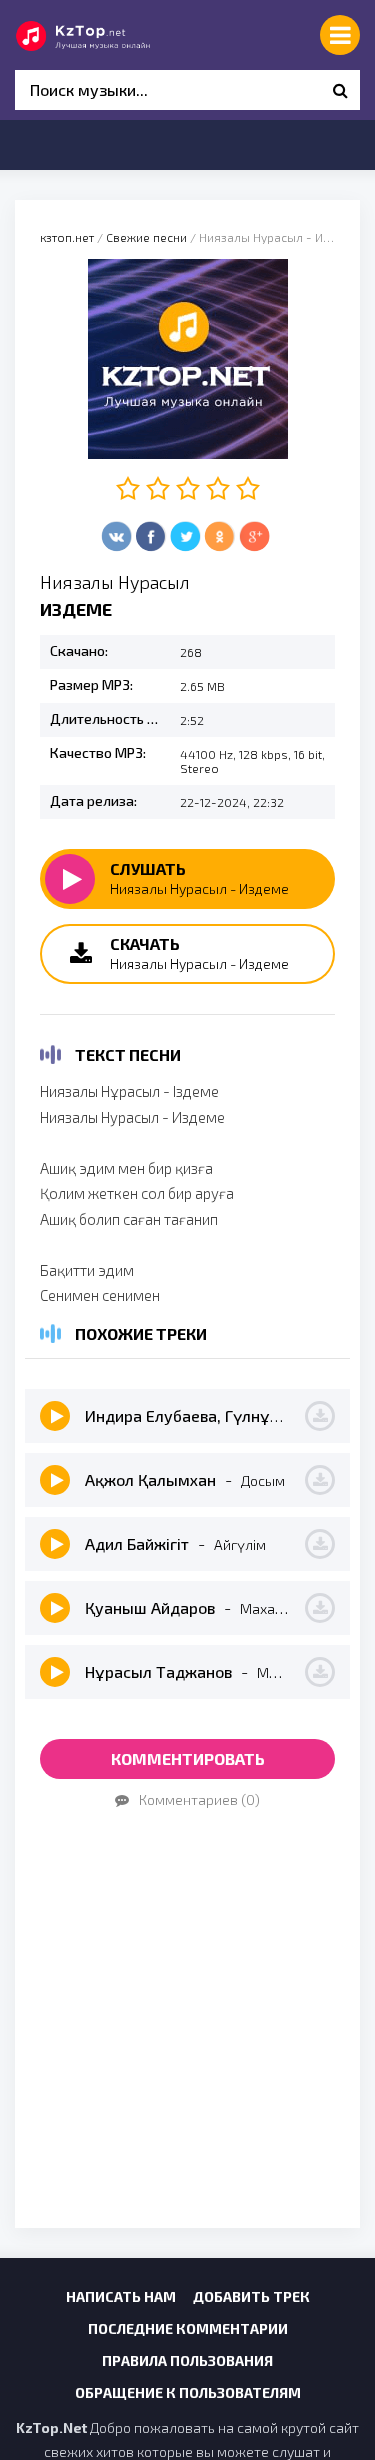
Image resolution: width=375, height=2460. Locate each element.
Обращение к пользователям (188, 2392)
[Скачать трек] (320, 1416)
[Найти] (340, 90)
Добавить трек (251, 2296)
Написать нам (121, 2296)
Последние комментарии (188, 2328)
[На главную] (105, 35)
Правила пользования (187, 2360)
